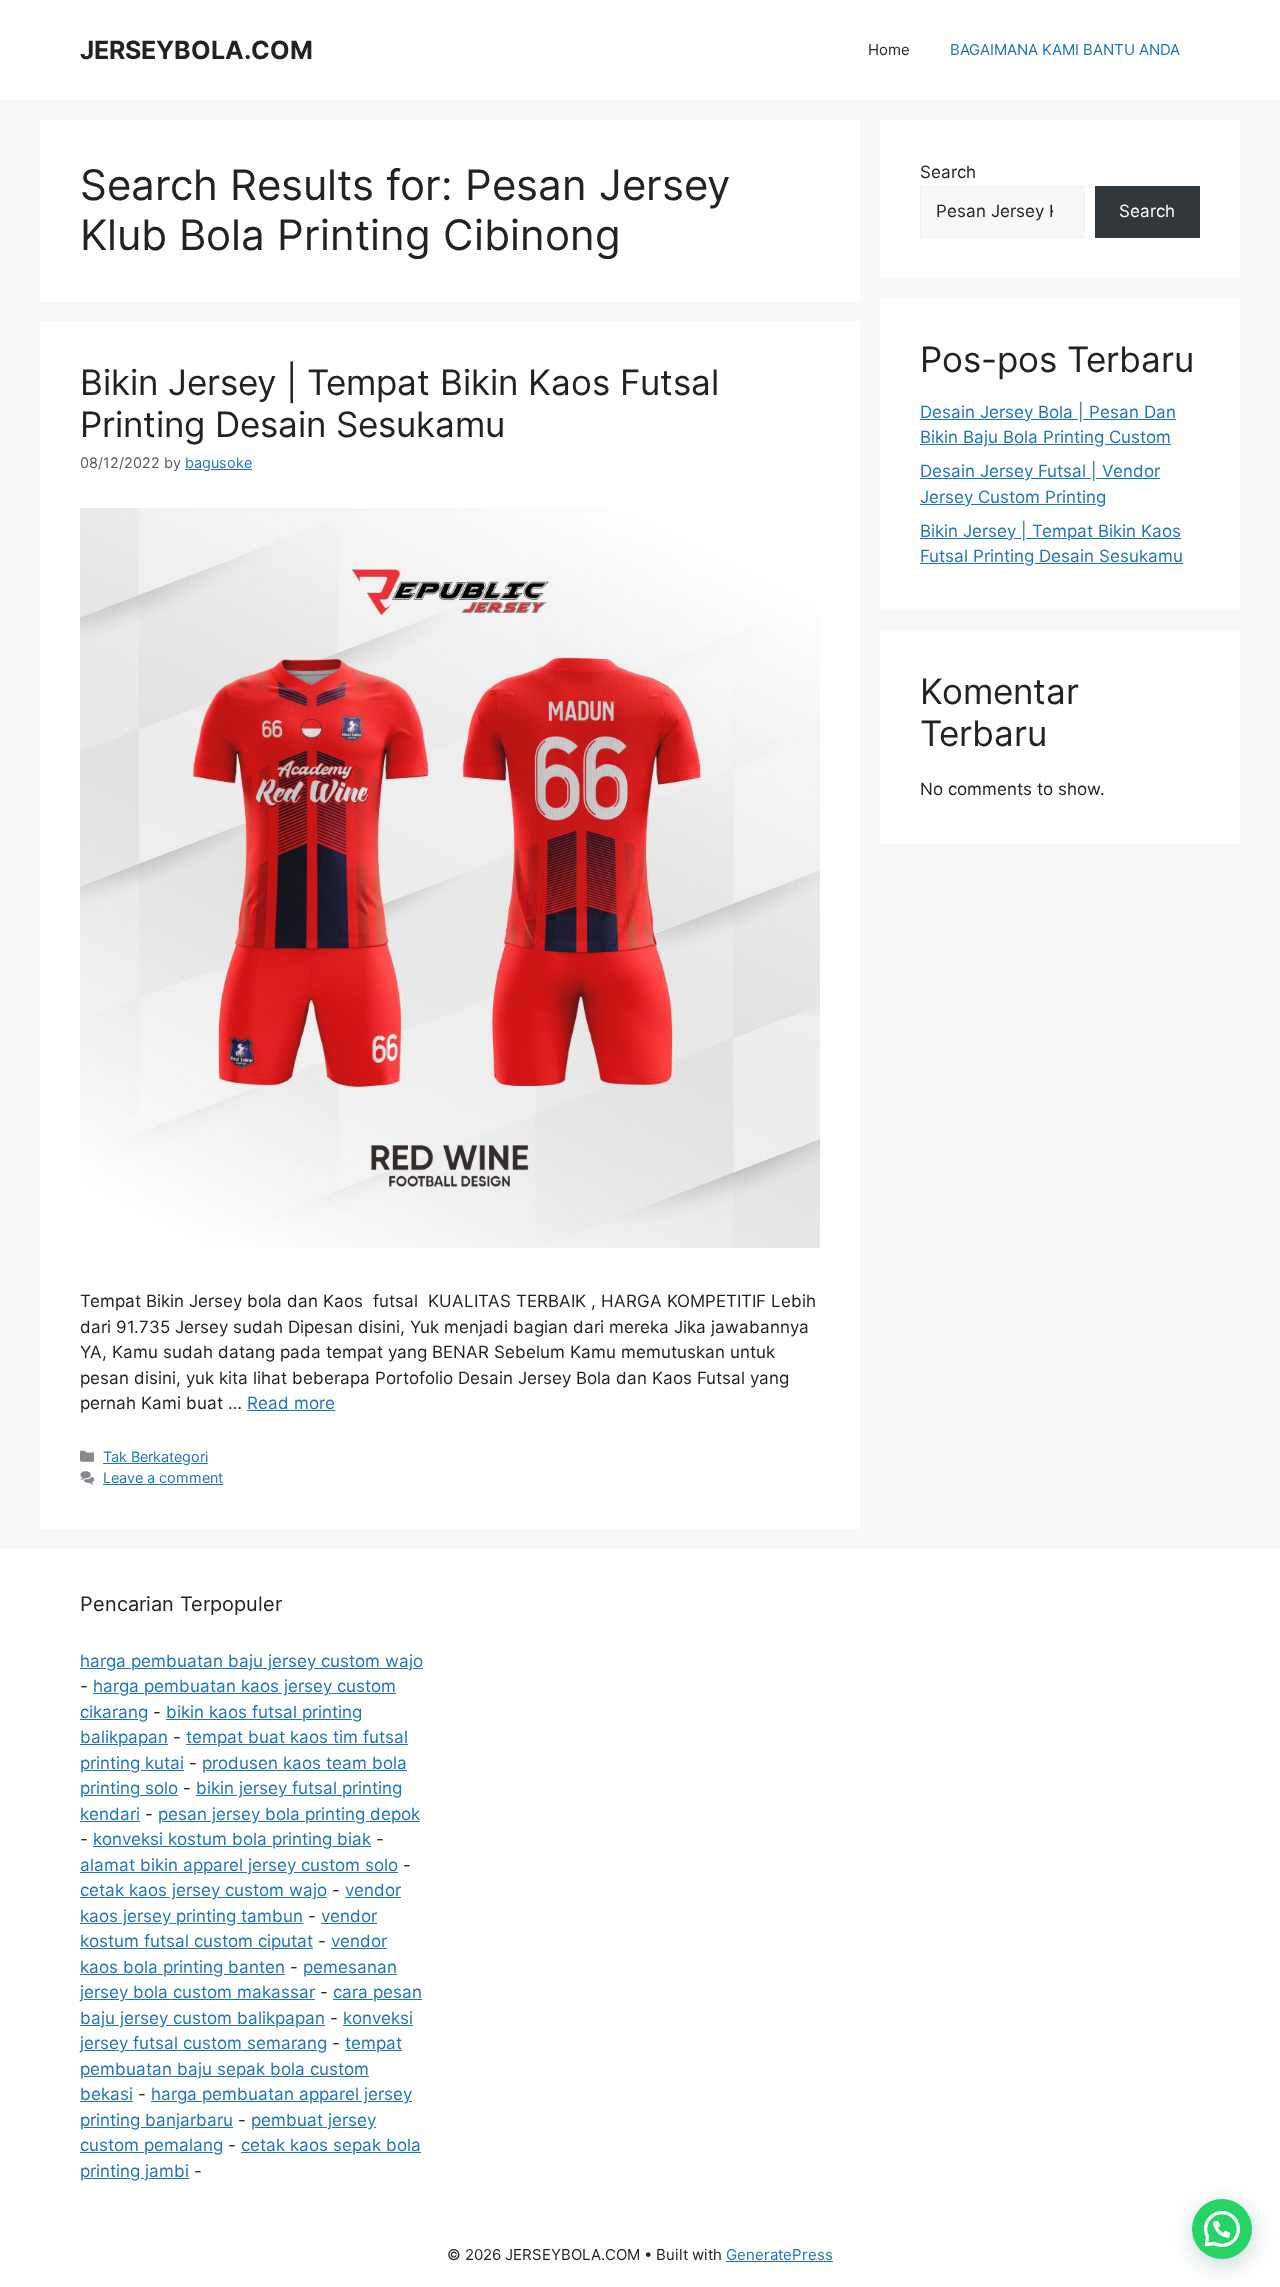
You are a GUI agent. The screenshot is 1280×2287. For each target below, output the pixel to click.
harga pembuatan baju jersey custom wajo (251, 1661)
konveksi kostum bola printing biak (232, 1839)
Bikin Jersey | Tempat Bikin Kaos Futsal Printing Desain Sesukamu (399, 403)
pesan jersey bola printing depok (289, 1814)
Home (889, 49)
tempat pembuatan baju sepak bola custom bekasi (241, 2068)
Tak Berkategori (155, 1456)
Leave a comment (163, 1477)
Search (948, 172)
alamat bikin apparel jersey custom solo (239, 1865)
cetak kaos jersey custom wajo (203, 1890)
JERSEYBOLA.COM (196, 50)
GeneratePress (779, 2254)
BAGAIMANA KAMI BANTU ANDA (1065, 49)
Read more (291, 1403)
